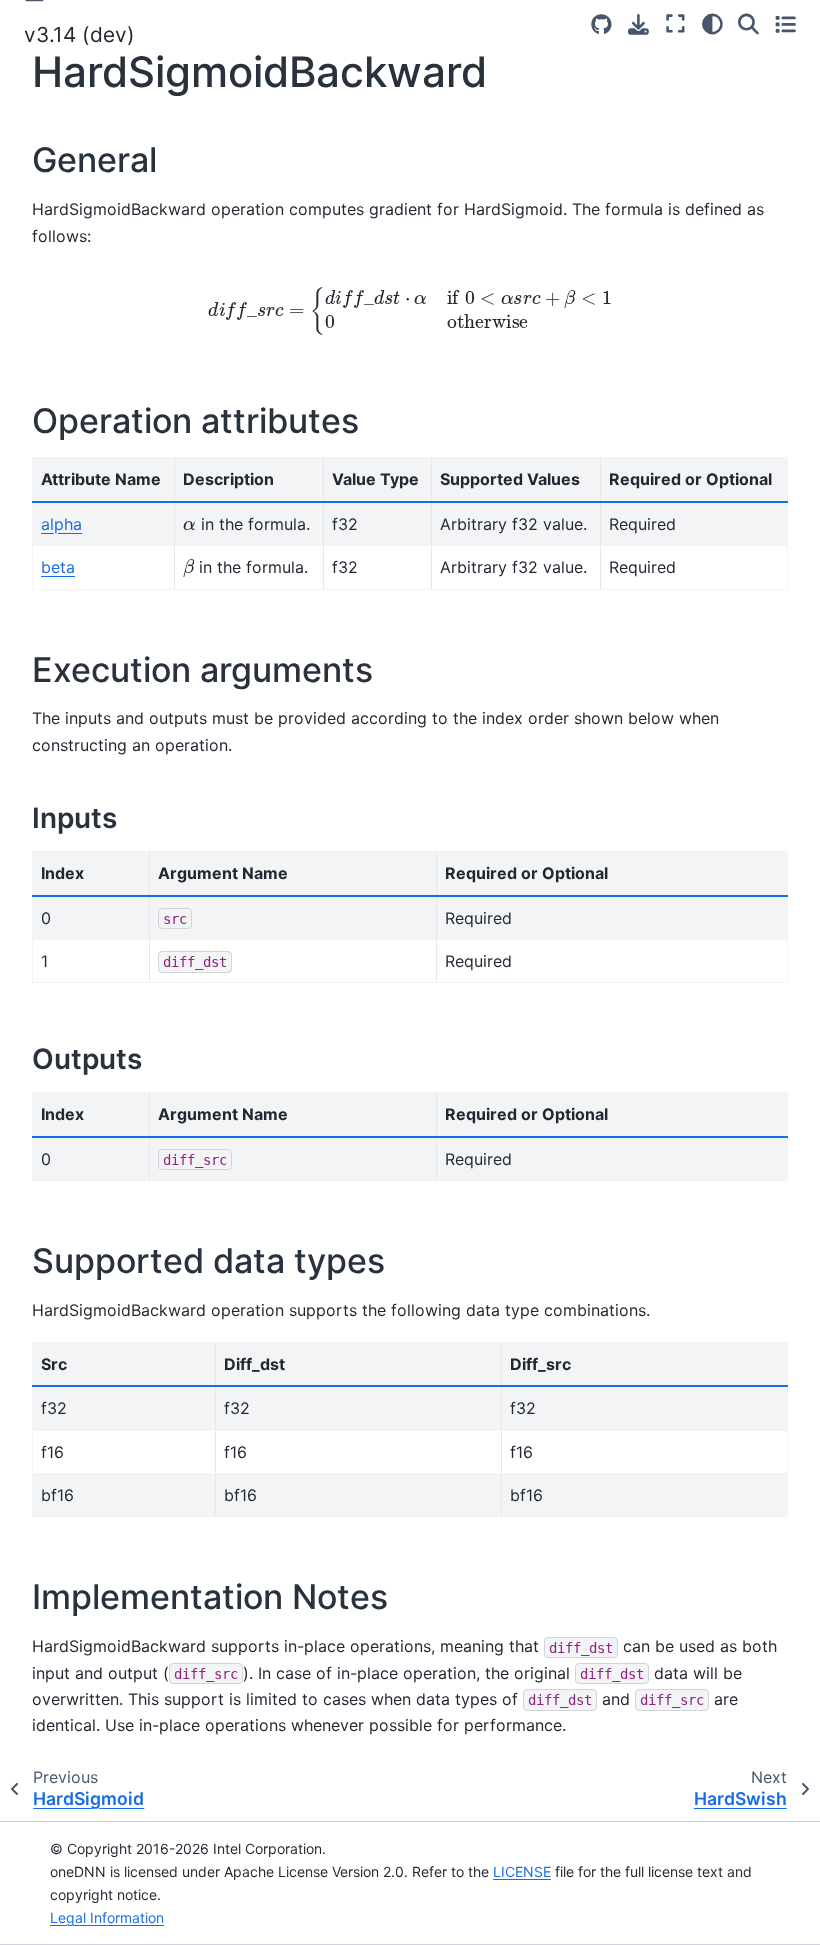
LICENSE (522, 1871)
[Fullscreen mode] (675, 24)
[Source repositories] (601, 24)
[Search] (748, 24)
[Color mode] (712, 24)
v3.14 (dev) (79, 34)
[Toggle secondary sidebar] (785, 24)
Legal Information (107, 1917)
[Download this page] (638, 24)
